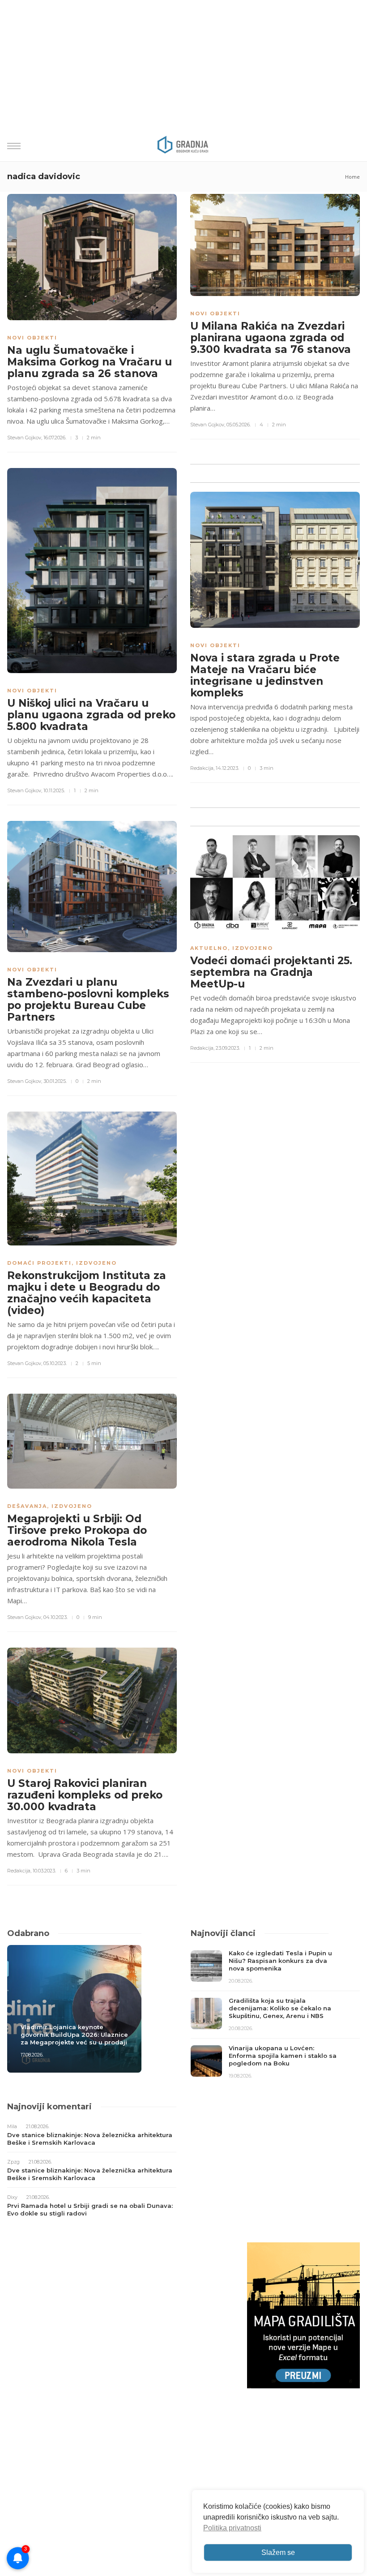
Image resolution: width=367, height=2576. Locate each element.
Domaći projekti (39, 1263)
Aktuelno (209, 948)
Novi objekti (32, 338)
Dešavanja (27, 1506)
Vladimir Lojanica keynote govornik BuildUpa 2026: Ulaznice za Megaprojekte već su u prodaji (74, 2035)
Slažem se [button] (278, 2552)
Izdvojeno (96, 1263)
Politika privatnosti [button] (232, 2528)
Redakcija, (202, 768)
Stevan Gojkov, (25, 438)
